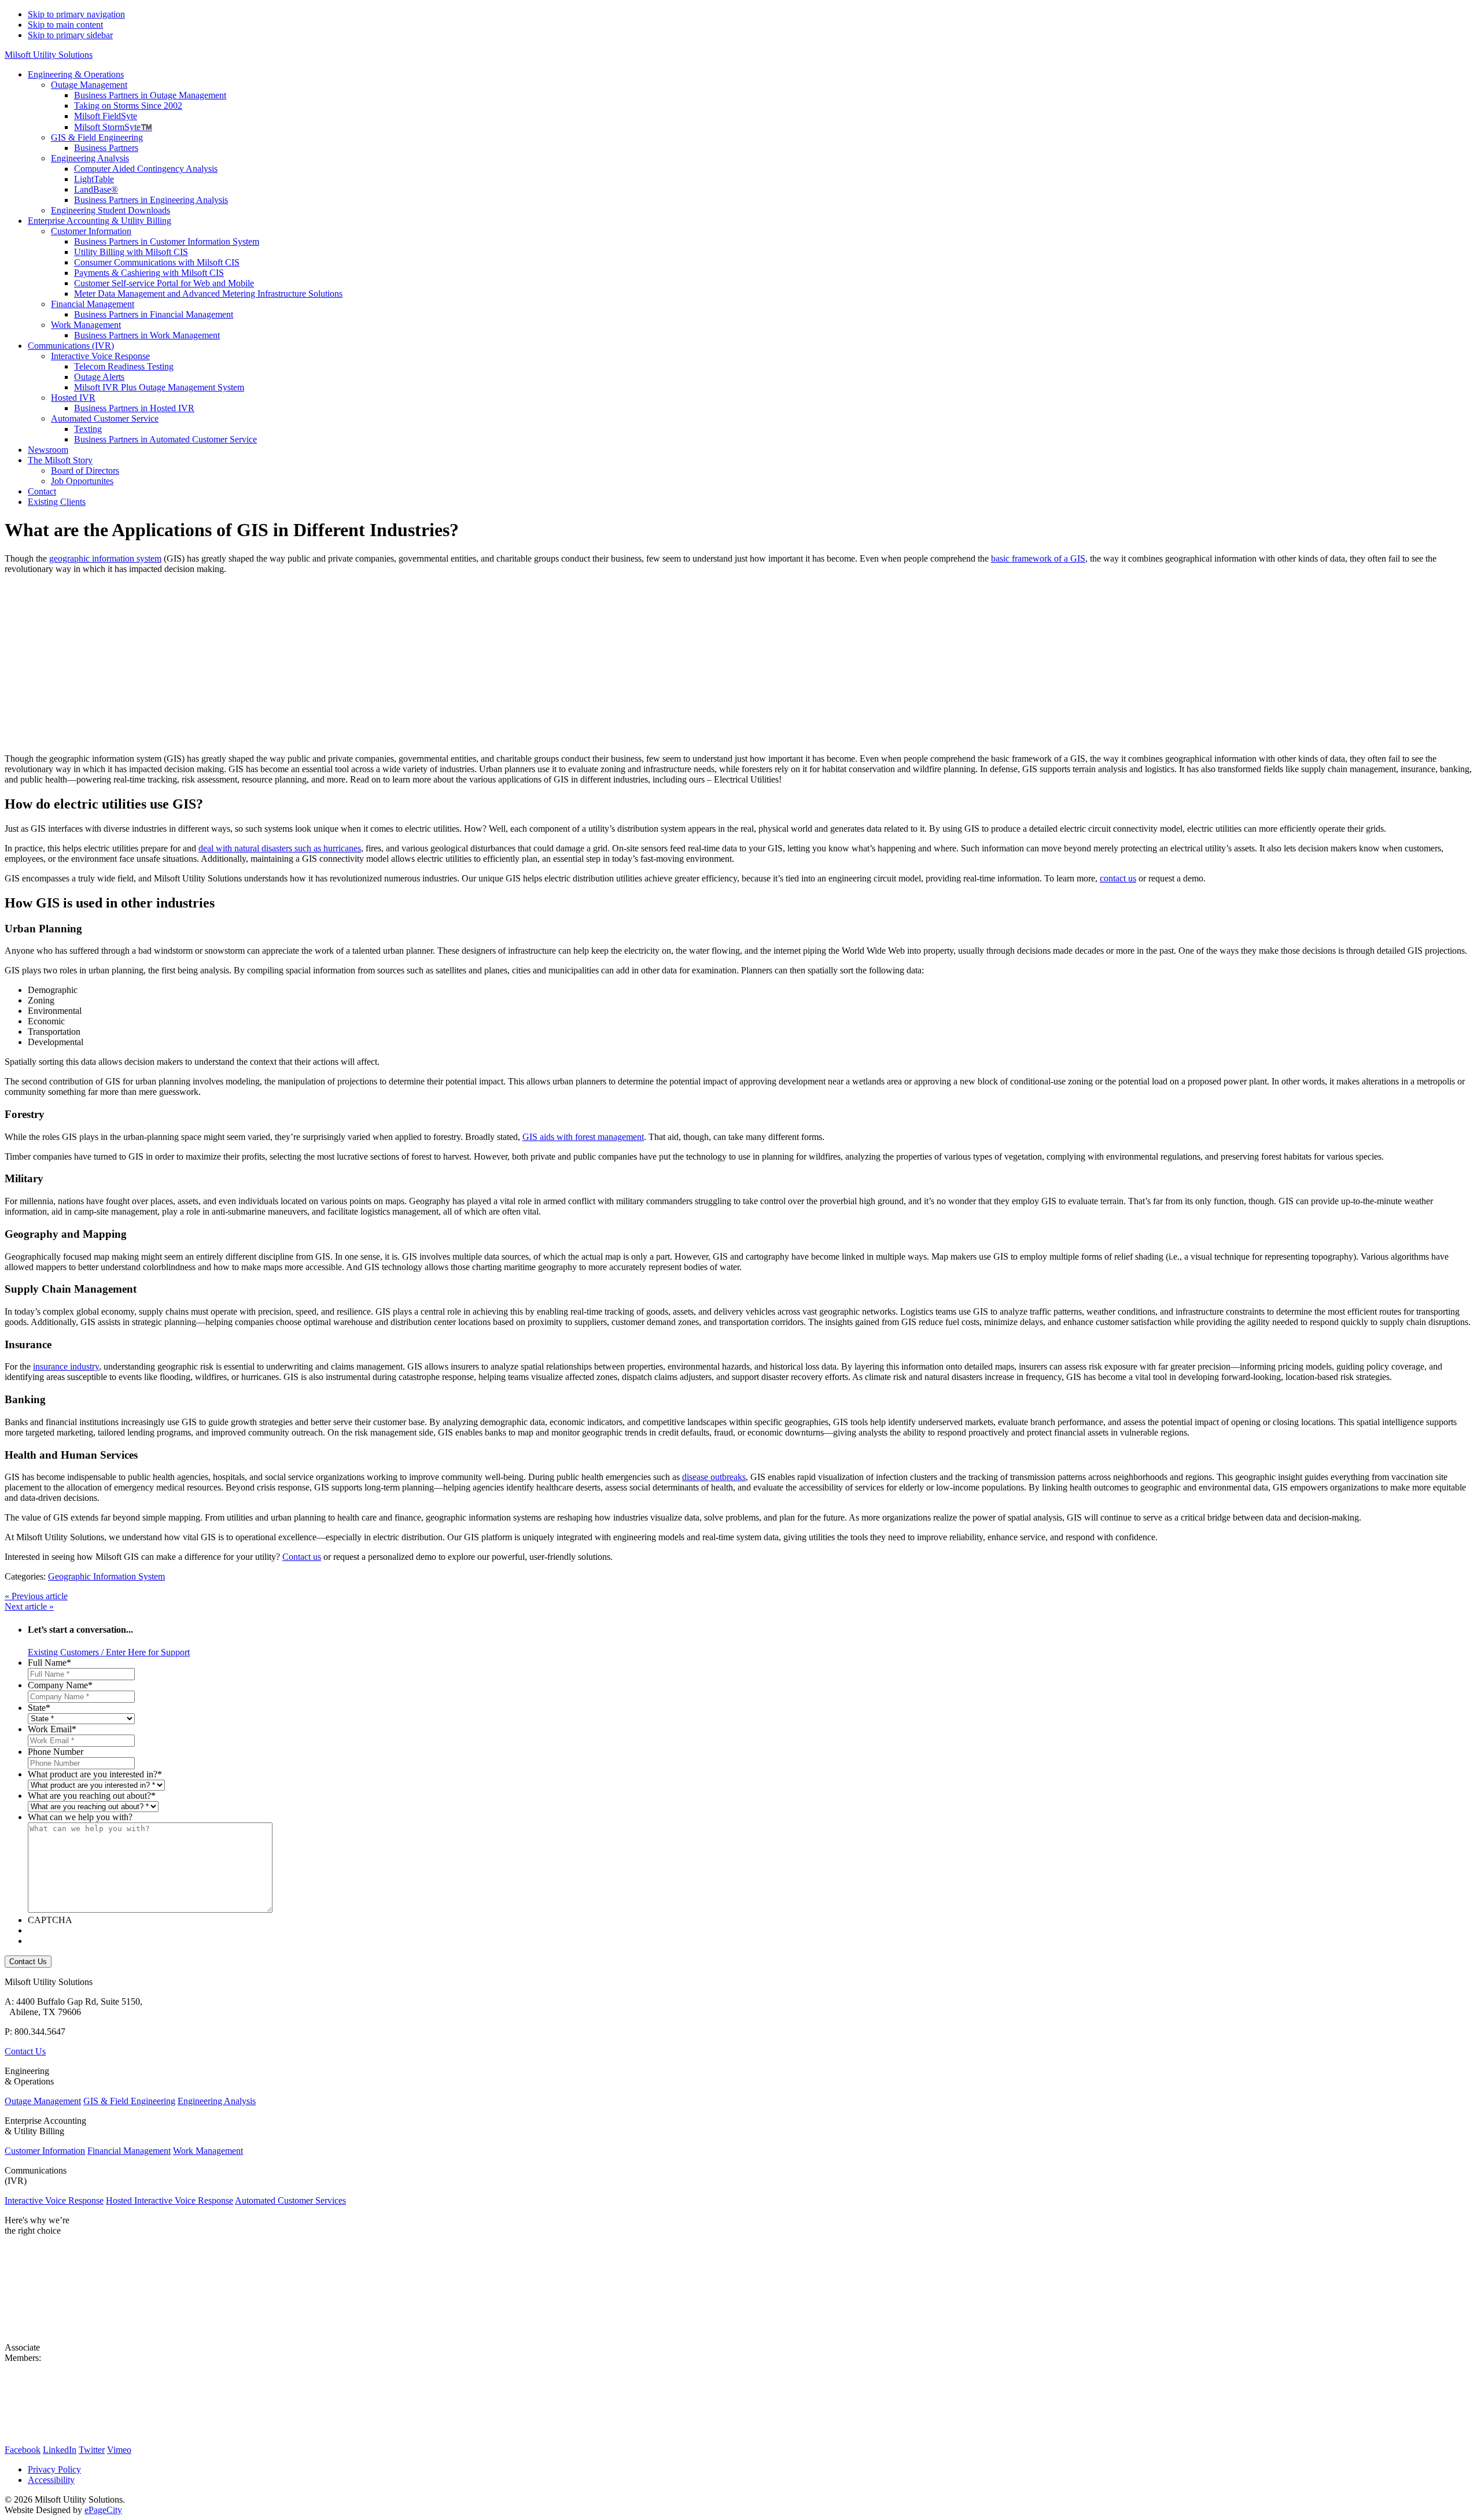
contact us (1118, 878)
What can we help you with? (80, 1817)
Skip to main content (65, 25)
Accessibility (51, 2480)
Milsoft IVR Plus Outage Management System (159, 387)
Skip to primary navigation (76, 14)
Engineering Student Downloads (110, 210)
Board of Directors (85, 471)
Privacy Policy (54, 2469)
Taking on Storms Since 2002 (128, 106)
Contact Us (25, 2051)
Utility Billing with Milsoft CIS (131, 252)
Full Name (49, 1663)
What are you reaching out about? (92, 1796)
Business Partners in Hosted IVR (134, 408)
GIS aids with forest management (583, 1137)
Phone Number (56, 1752)
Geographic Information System (106, 1576)
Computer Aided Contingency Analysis (146, 169)
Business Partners (106, 148)
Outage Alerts (99, 377)
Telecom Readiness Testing (124, 366)
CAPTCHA (50, 1920)
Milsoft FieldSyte (106, 116)
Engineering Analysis (90, 158)
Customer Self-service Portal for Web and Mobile (164, 283)
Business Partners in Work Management (147, 335)
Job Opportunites (82, 481)
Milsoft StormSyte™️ (113, 127)
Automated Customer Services (290, 2200)
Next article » (29, 1606)
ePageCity (103, 2510)
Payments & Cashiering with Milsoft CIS (149, 273)
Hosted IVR (73, 398)
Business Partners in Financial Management (154, 314)
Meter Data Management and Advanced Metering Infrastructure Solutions (208, 294)
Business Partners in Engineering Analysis (151, 200)
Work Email (52, 1729)
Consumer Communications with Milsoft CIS (157, 262)
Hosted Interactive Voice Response (170, 2200)
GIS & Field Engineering (97, 137)
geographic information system (105, 558)
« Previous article (36, 1596)
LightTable (94, 179)
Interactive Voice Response (100, 356)
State (39, 1708)
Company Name (60, 1685)
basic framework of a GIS (1038, 558)
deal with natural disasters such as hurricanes (280, 848)
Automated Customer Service (105, 418)
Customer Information (91, 231)
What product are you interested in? (95, 1774)
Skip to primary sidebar (70, 35)
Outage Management (89, 85)
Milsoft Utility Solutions (49, 55)
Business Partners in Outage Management (150, 95)
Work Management (86, 325)
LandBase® (96, 189)
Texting (88, 429)
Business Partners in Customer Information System (167, 241)
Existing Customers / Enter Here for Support (109, 1652)
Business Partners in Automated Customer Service (165, 439)
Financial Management (93, 304)
